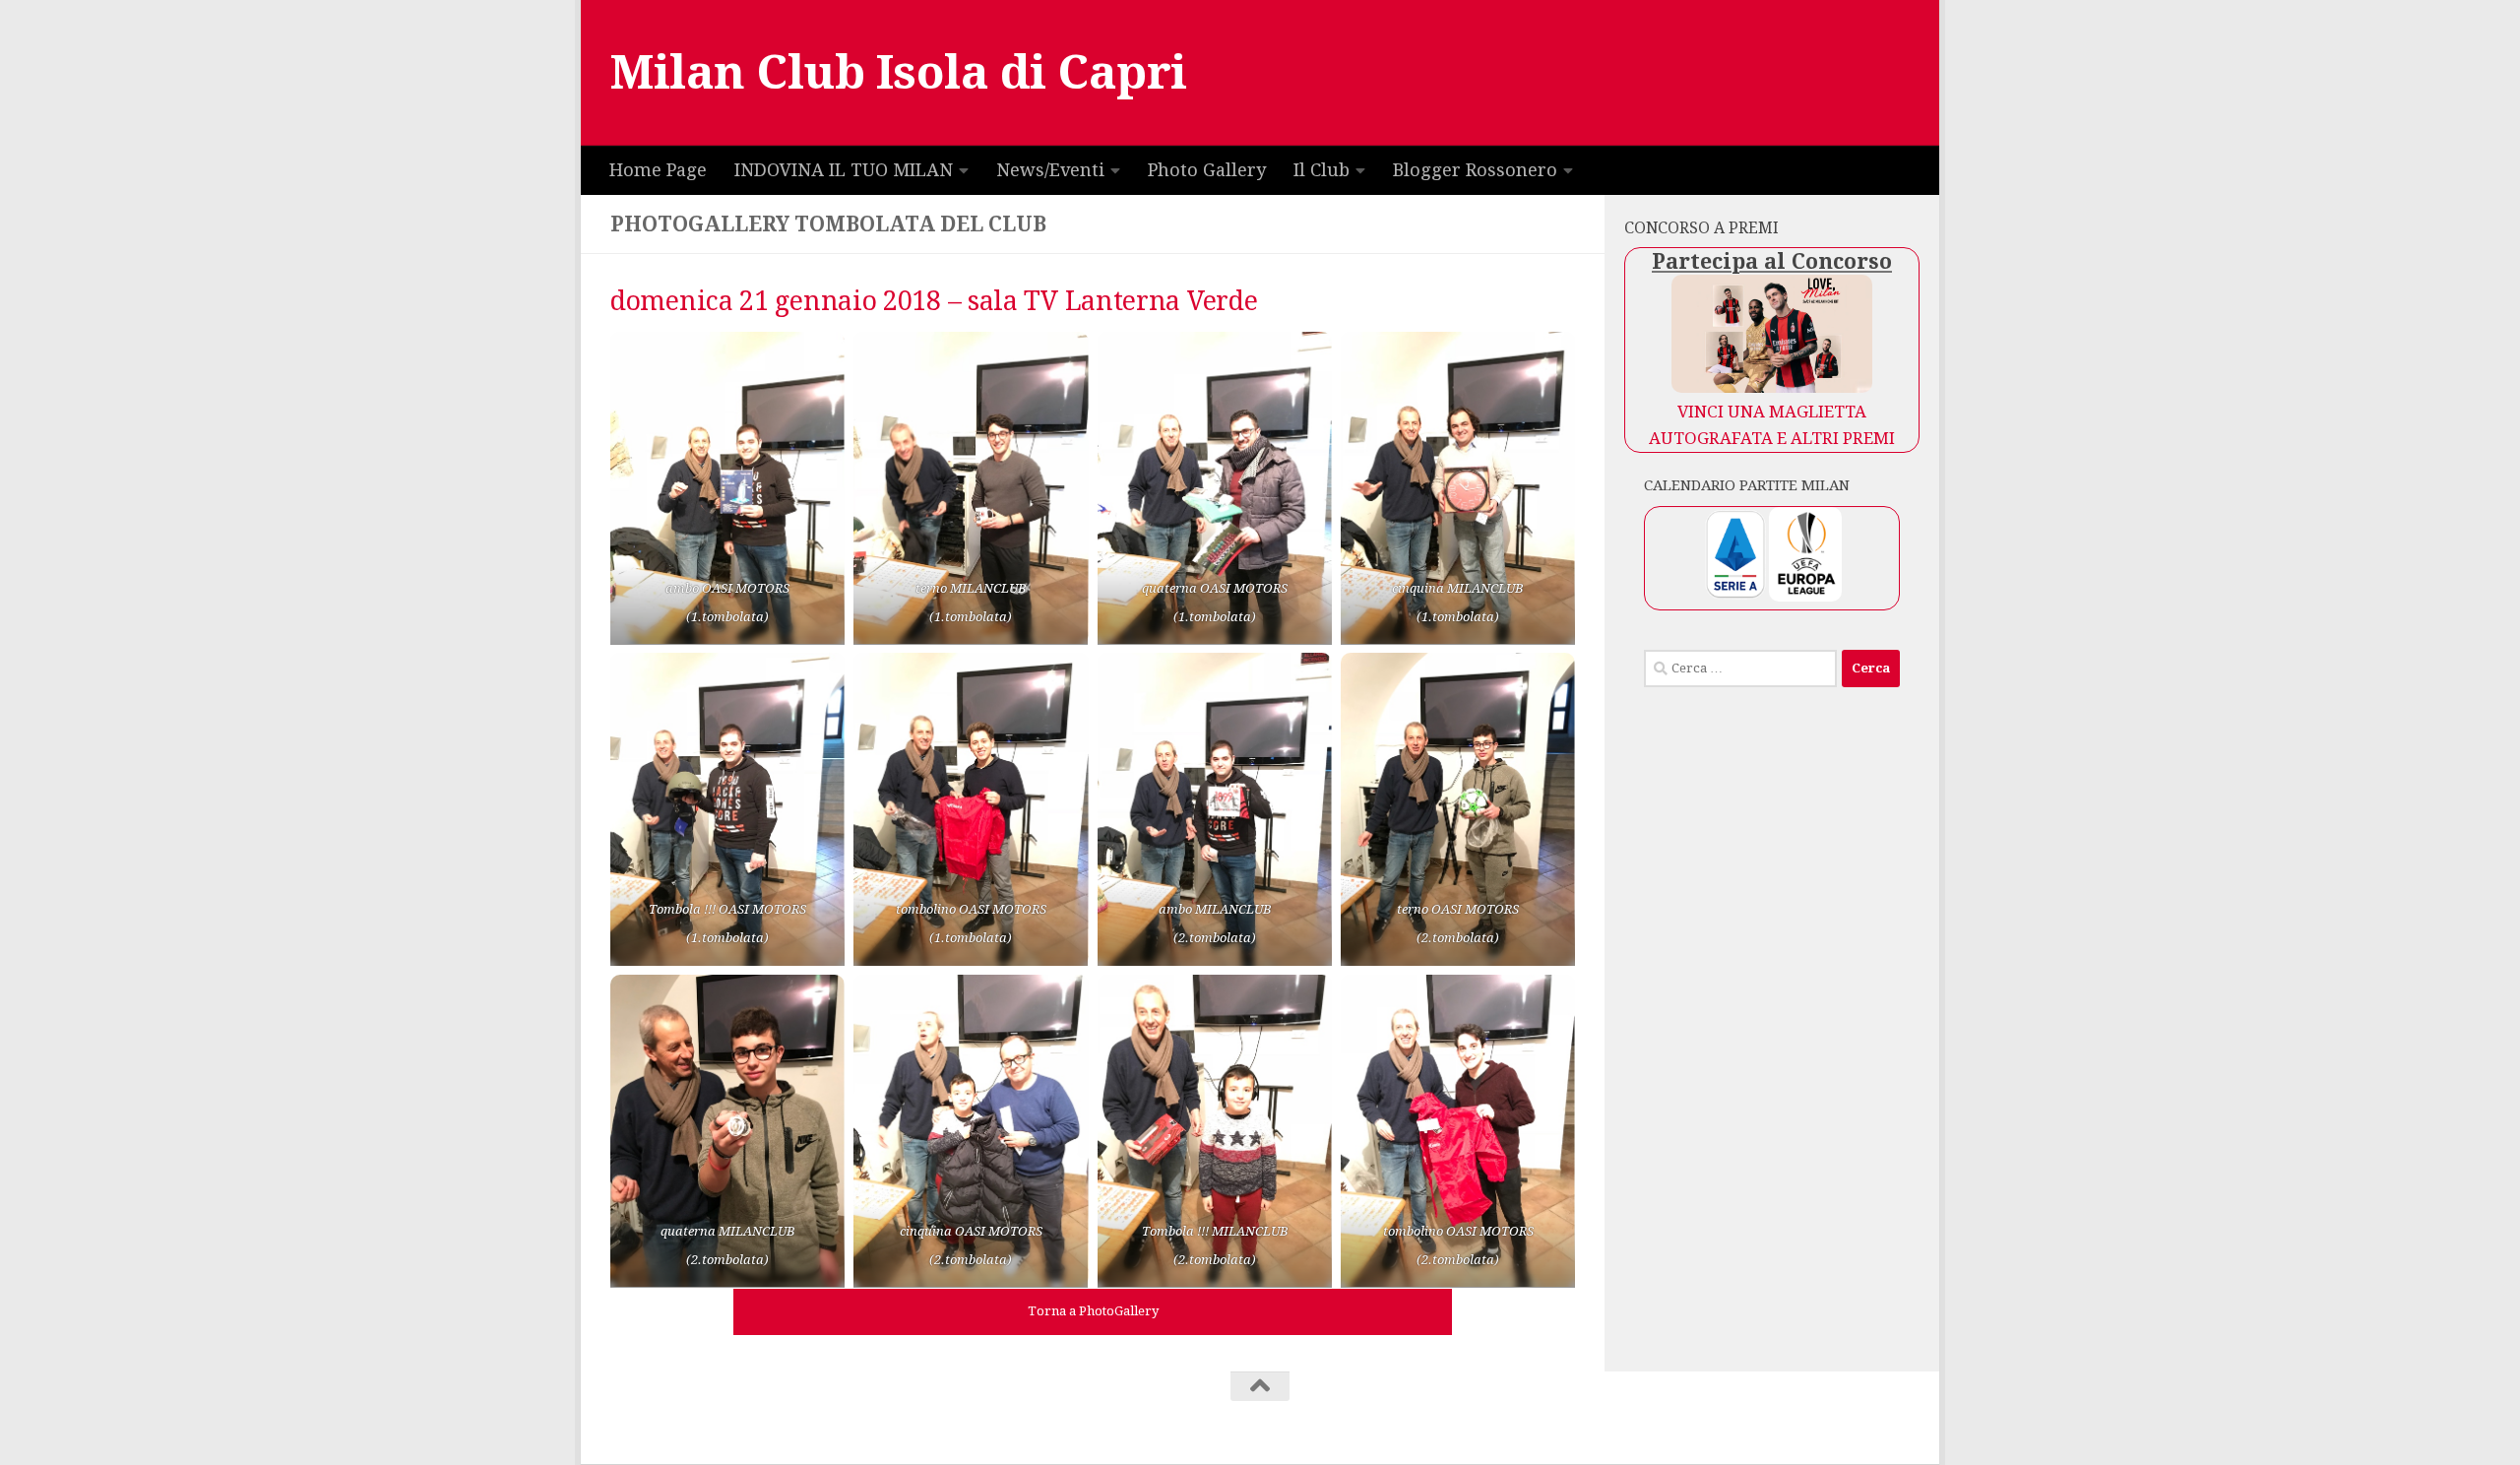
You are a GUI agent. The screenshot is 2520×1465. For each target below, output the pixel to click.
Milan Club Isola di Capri (899, 72)
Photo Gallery (1207, 170)
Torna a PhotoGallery (1093, 1311)
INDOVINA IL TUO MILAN (844, 170)
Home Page (658, 170)
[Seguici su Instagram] (1884, 1424)
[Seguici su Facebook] (1904, 1424)
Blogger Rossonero (1475, 170)
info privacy (1096, 1413)
